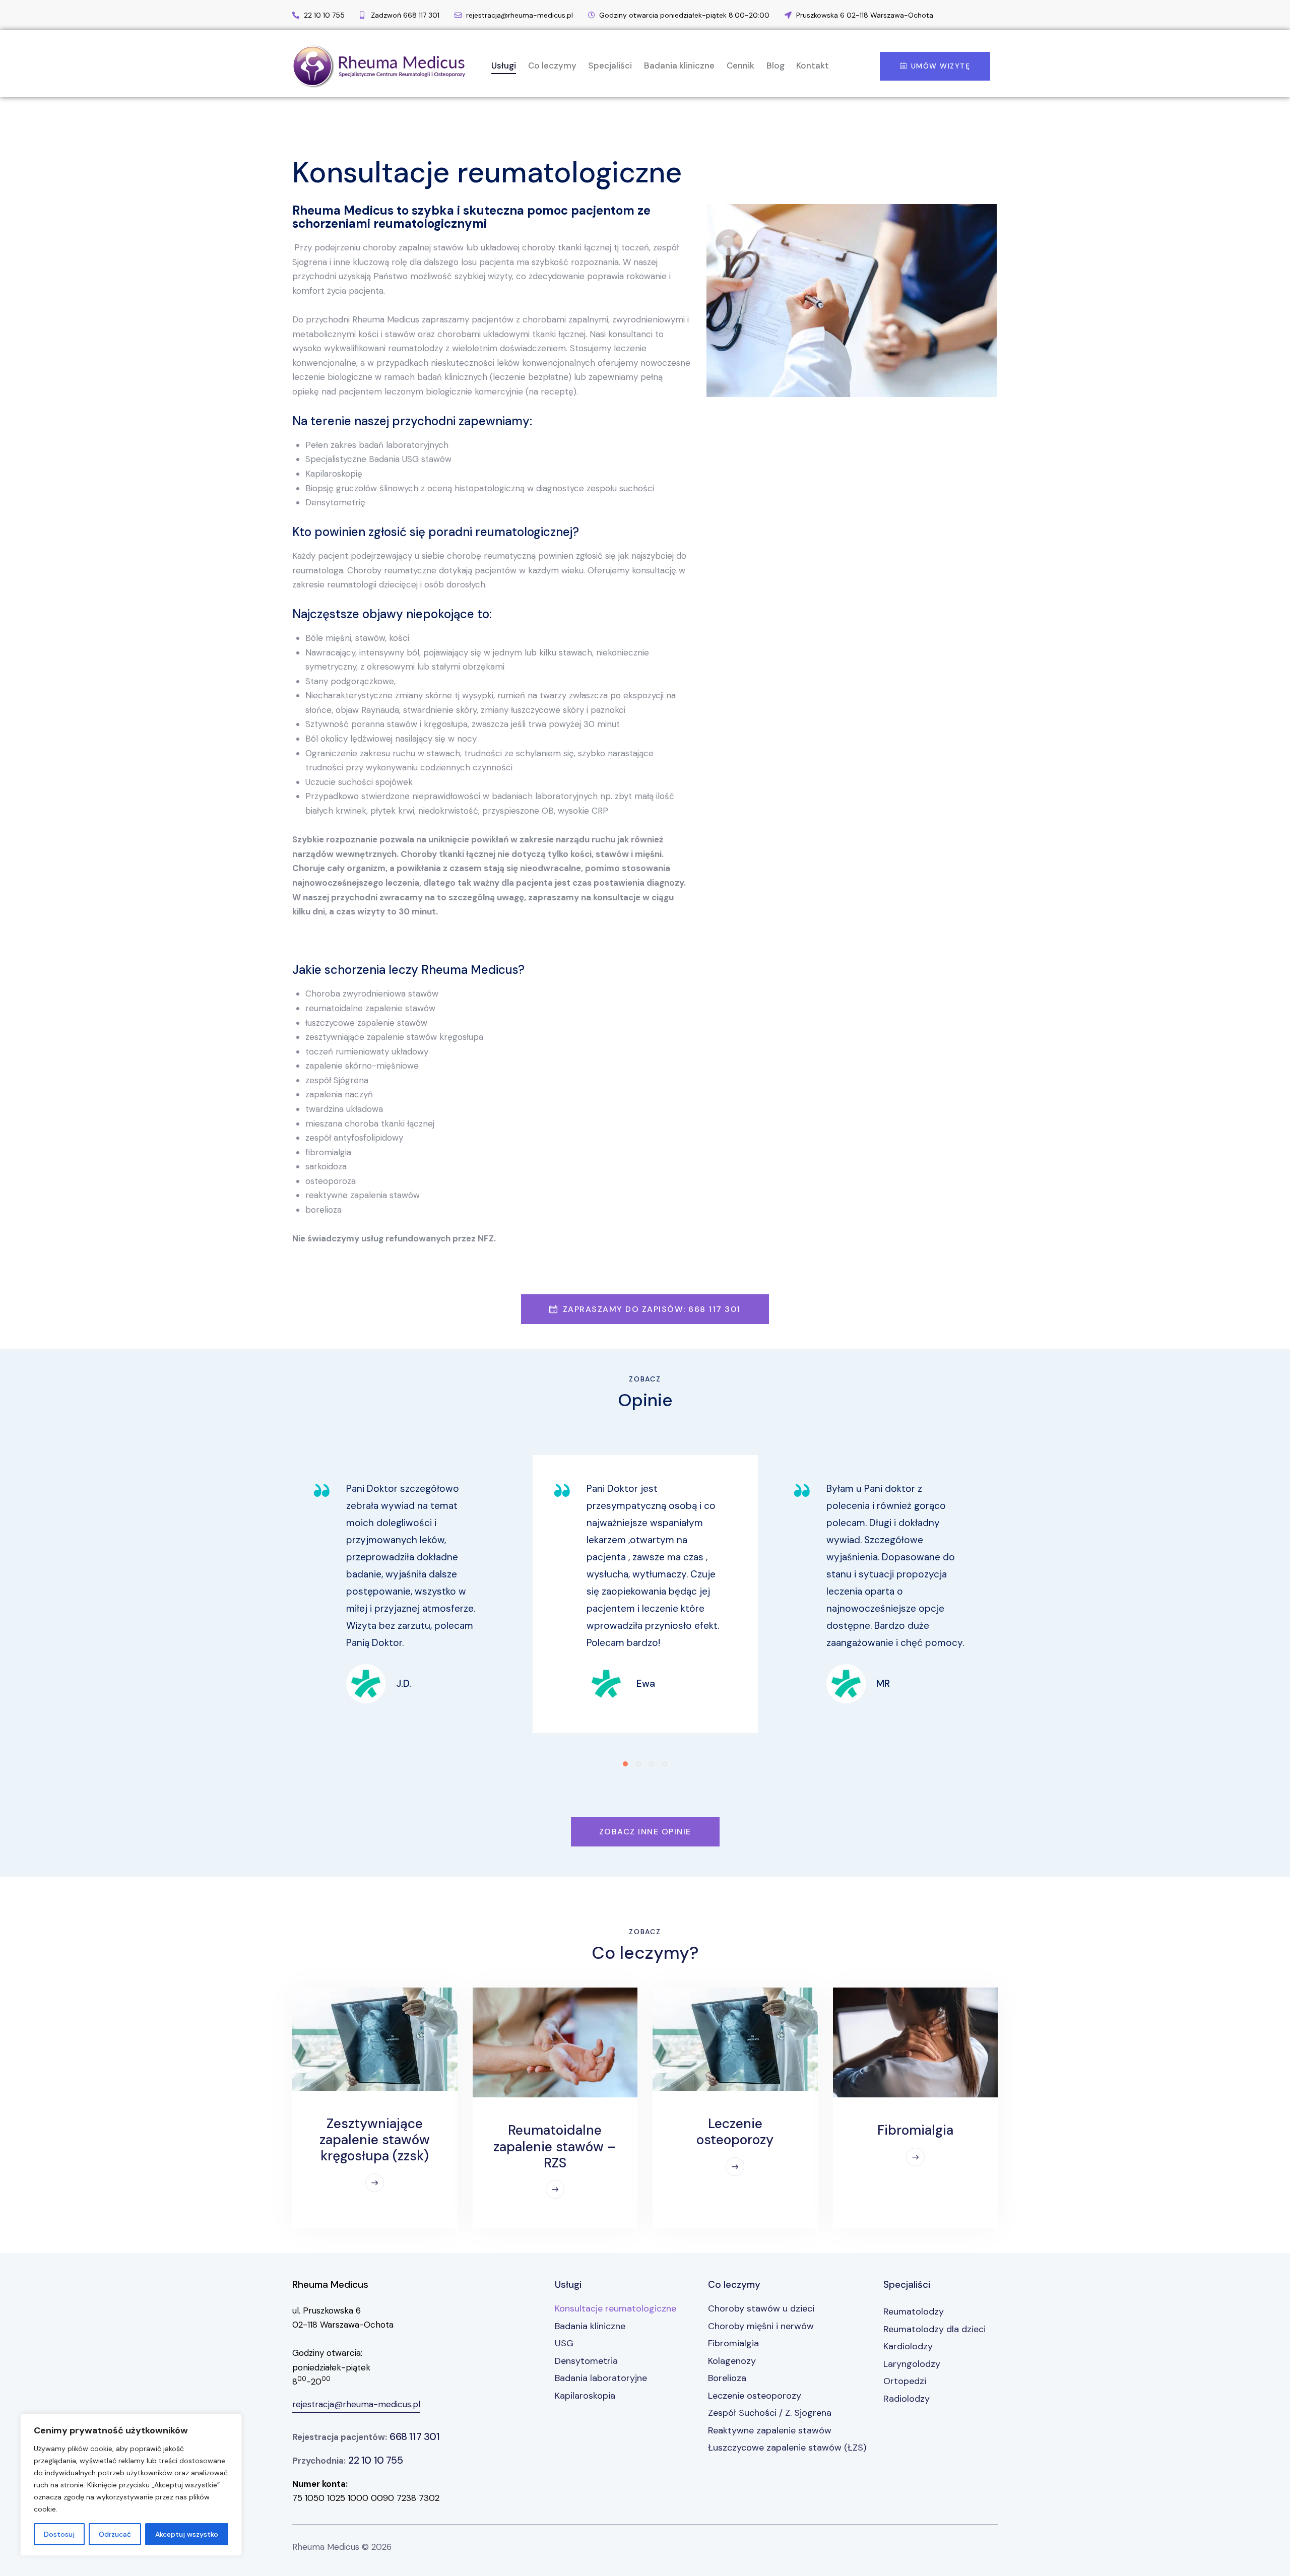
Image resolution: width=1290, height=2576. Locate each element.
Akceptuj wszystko (187, 2534)
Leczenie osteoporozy (735, 2132)
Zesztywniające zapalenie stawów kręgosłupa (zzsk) (375, 2140)
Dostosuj (59, 2534)
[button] (625, 1764)
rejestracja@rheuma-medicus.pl (356, 2404)
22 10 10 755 (375, 2460)
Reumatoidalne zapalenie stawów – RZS (555, 2146)
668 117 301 (415, 2436)
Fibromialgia (915, 2130)
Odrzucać (115, 2534)
